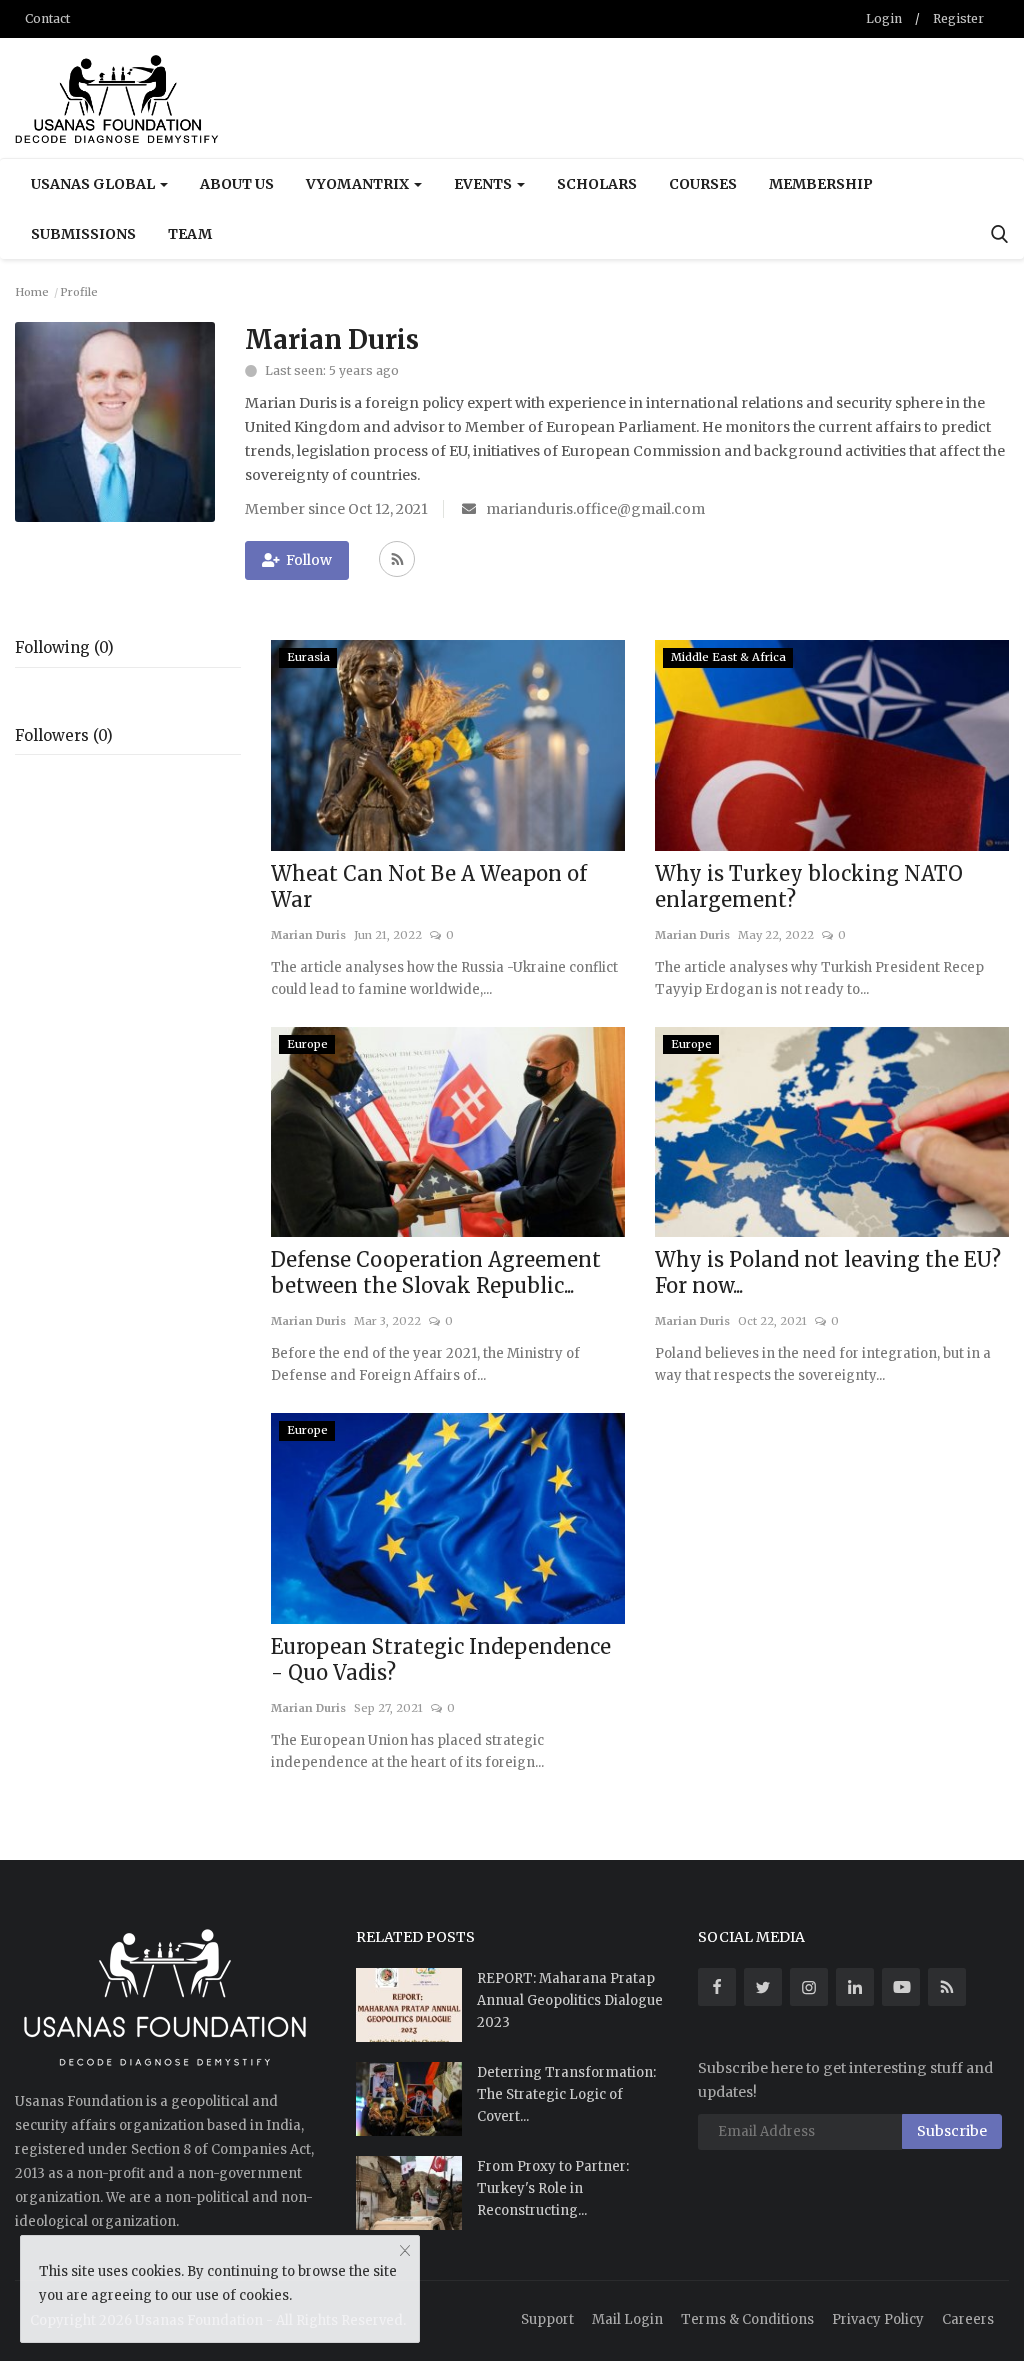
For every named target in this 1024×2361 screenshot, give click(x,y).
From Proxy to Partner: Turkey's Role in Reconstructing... (553, 2188)
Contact (47, 18)
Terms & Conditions (747, 2319)
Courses (703, 184)
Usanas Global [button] (94, 184)
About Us (237, 184)
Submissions (83, 234)
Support (547, 2319)
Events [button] (484, 184)
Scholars (597, 184)
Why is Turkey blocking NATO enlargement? (809, 886)
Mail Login (627, 2319)
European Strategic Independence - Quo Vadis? (441, 1659)
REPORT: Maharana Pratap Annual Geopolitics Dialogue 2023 (570, 2000)
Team (190, 234)
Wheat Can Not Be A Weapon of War (429, 886)
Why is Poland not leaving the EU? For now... (828, 1272)
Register (958, 18)
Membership (821, 184)
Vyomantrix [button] (359, 184)
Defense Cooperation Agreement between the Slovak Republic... (436, 1272)
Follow (309, 560)
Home (32, 292)
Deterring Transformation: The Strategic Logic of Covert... (566, 2094)
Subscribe (952, 2131)
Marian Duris (308, 935)
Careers (968, 2319)
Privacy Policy (878, 2319)
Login (884, 18)
